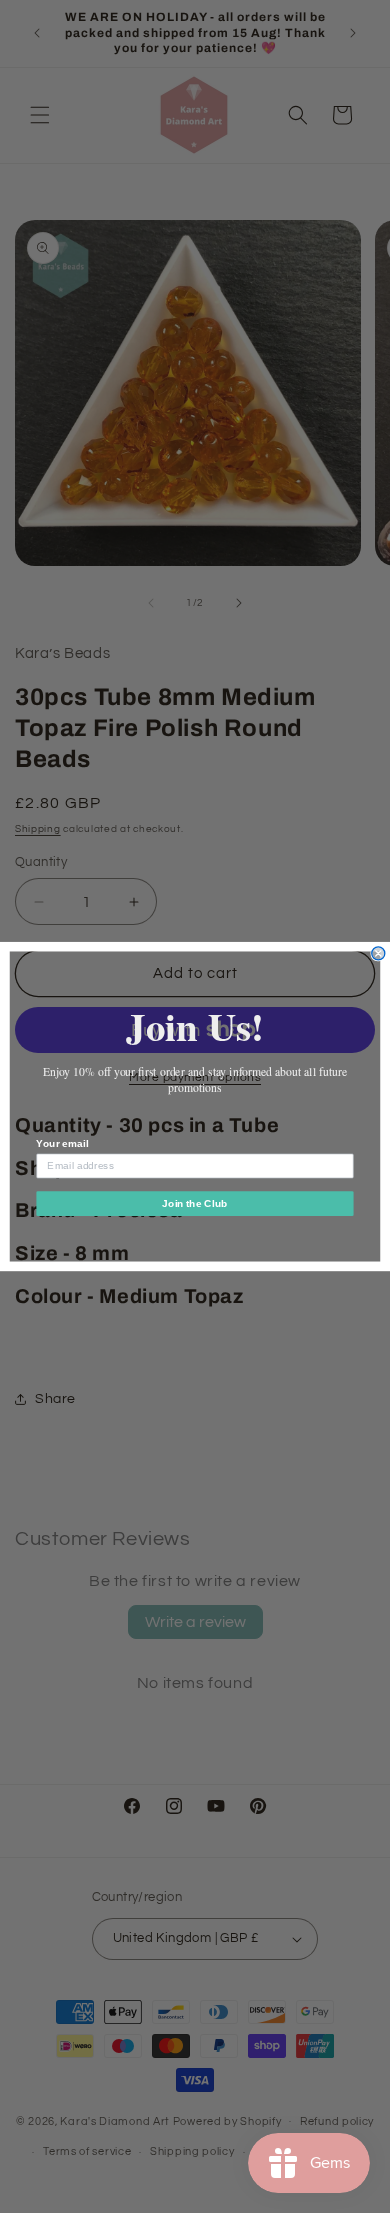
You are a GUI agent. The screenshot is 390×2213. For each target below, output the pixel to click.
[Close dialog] (378, 953)
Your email (62, 1143)
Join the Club (195, 1203)
